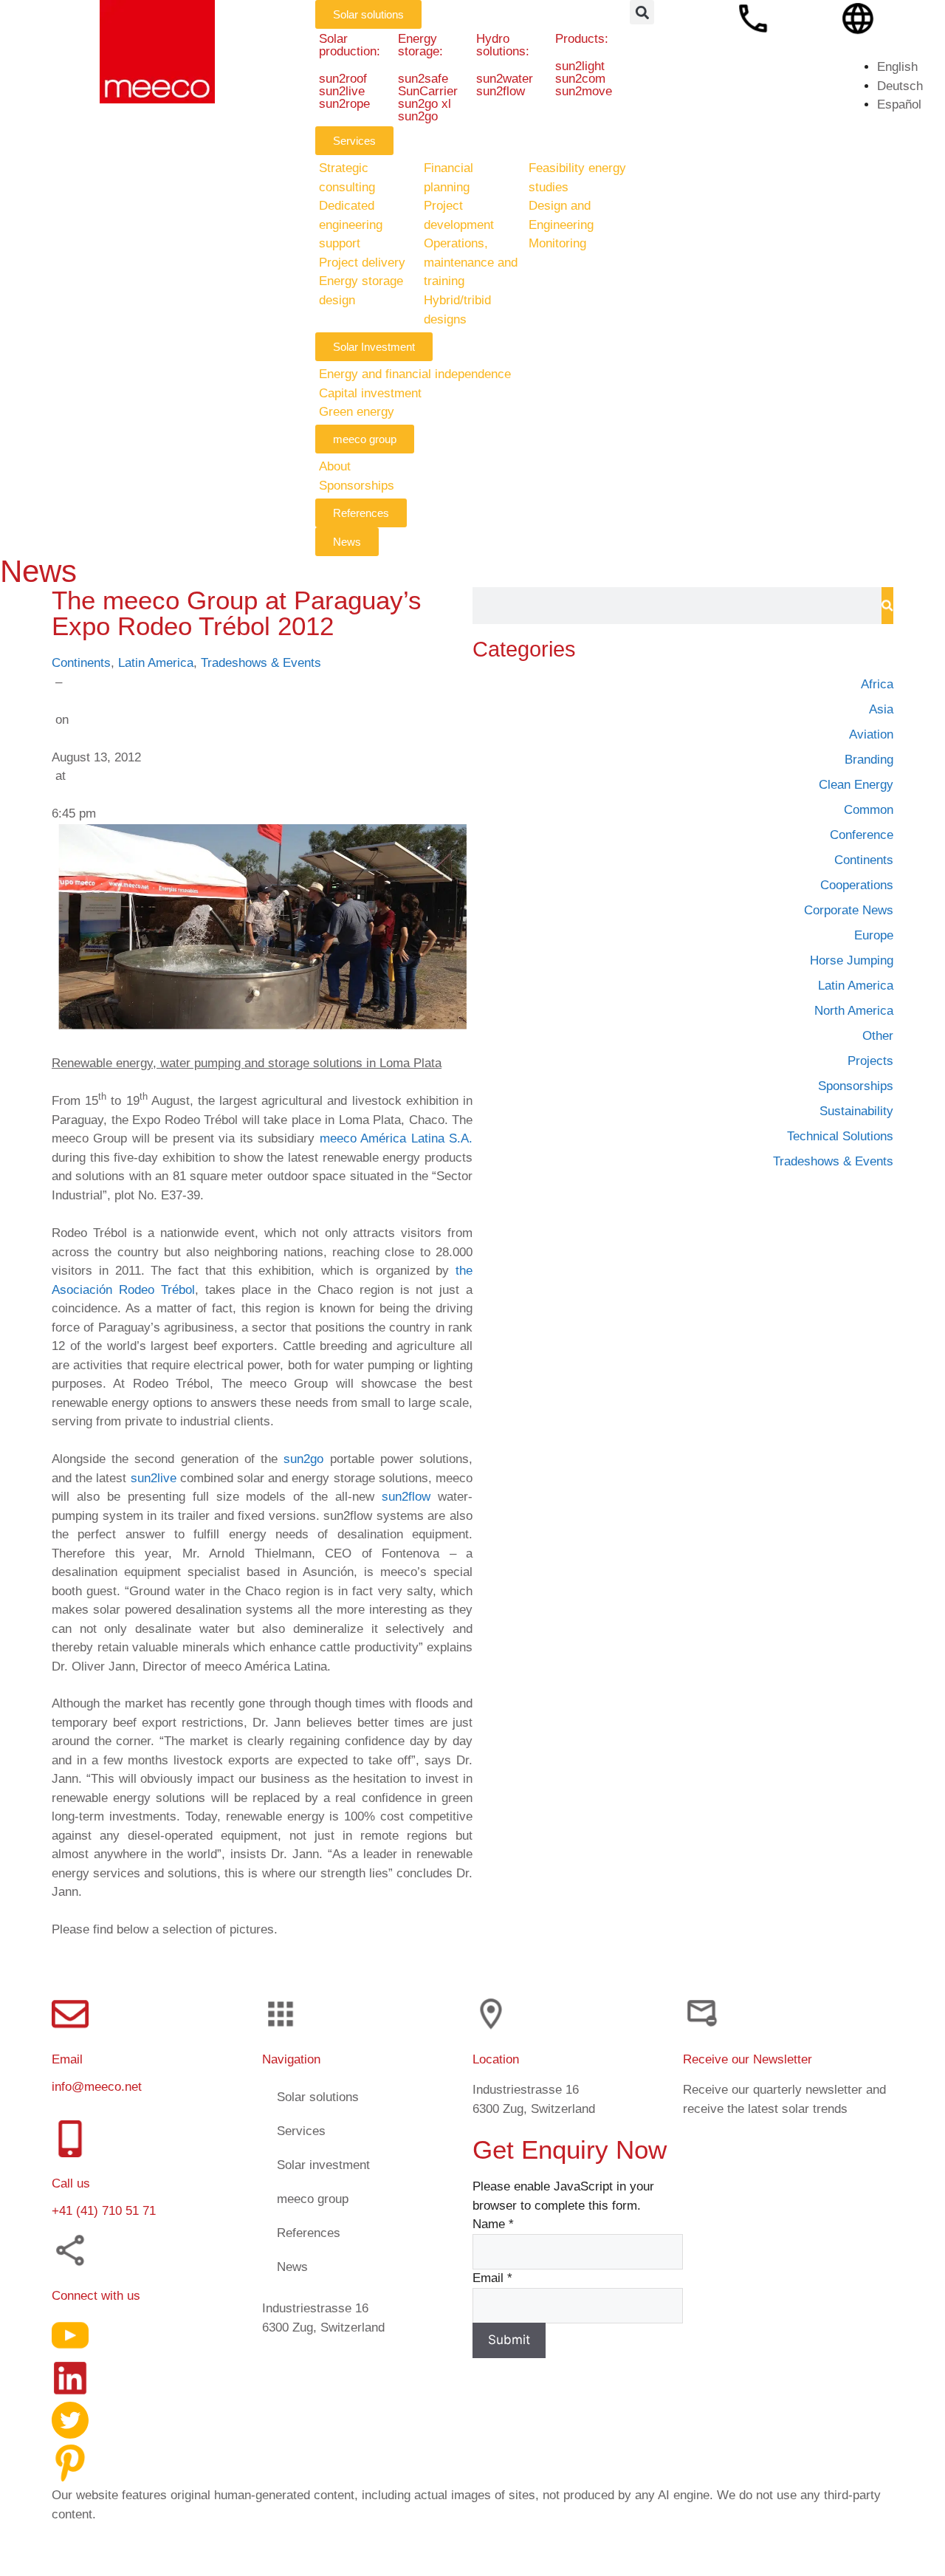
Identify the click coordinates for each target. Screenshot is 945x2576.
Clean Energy (856, 785)
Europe (874, 935)
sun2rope (344, 104)
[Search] (887, 606)
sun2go (417, 116)
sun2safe (422, 79)
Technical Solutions (840, 1136)
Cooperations (857, 885)
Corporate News (849, 910)
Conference (862, 835)
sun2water (505, 79)
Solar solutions (318, 2096)
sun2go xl (424, 104)
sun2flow (501, 91)
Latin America (156, 663)
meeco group (313, 2198)
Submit (509, 2340)
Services (301, 2130)
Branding (869, 760)
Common (869, 810)
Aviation (871, 734)
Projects (870, 1061)
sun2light (580, 66)
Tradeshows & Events (261, 663)
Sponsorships (856, 1086)
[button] (642, 12)
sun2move (584, 91)
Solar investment (323, 2164)
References (309, 2232)
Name (493, 2224)
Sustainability (856, 1111)
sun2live (342, 91)
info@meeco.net (97, 2086)
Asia (881, 709)
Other (878, 1036)
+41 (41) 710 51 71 (104, 2211)
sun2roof (343, 79)
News (292, 2266)
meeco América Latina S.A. (396, 1138)
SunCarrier (427, 91)
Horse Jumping (852, 960)
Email (492, 2278)
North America (854, 1011)
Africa (877, 684)
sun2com (580, 79)
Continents (81, 663)
